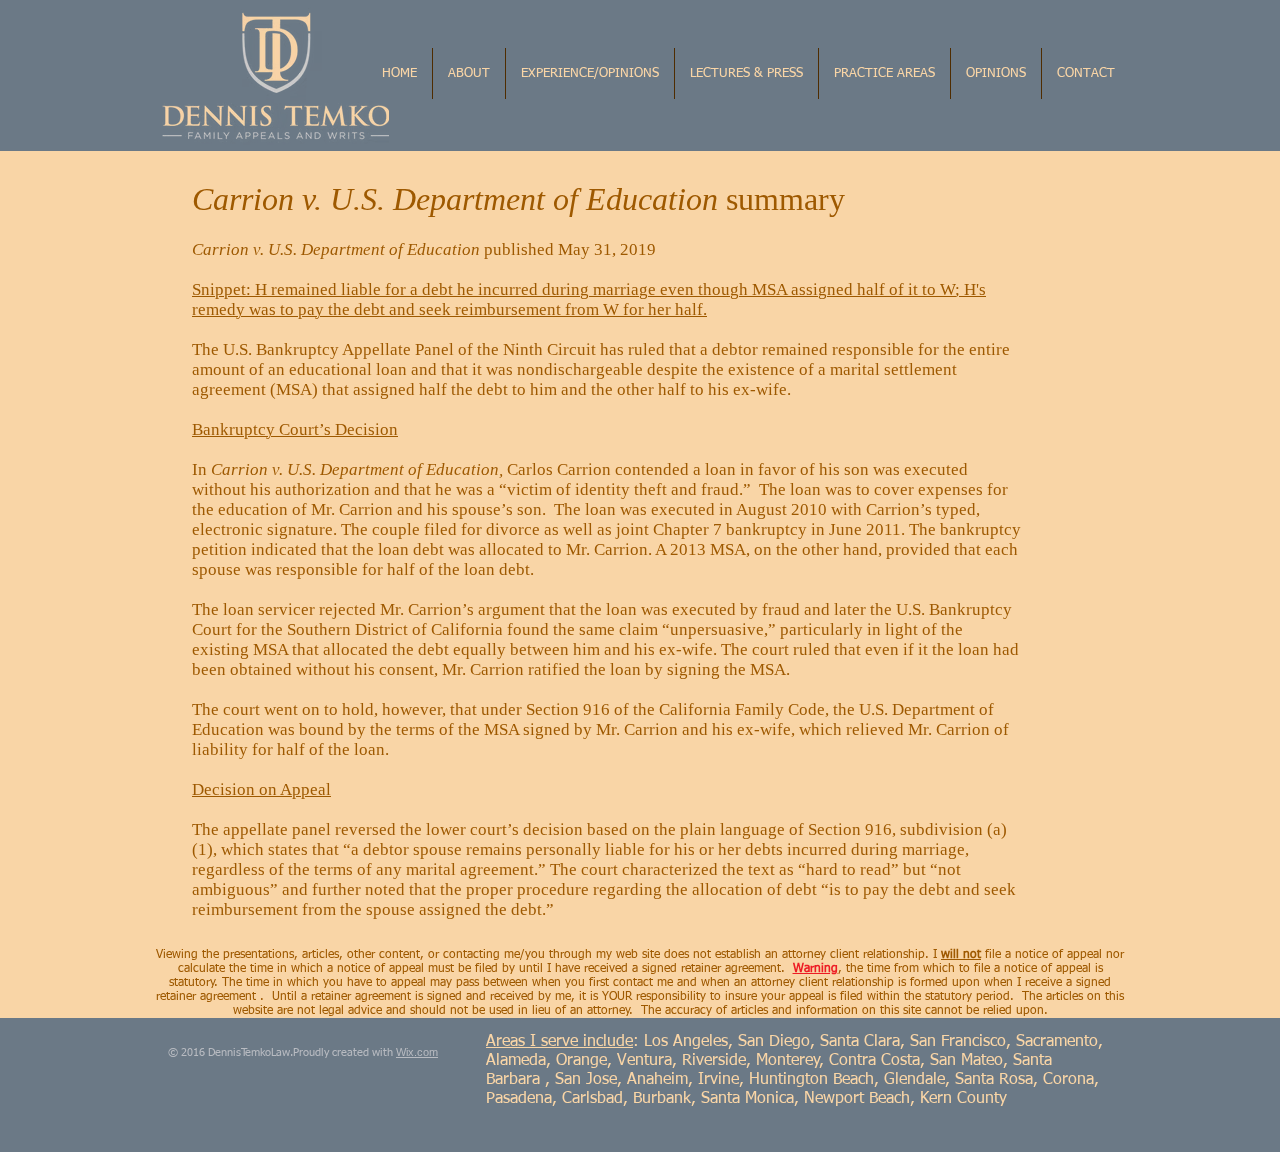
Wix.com (417, 1052)
